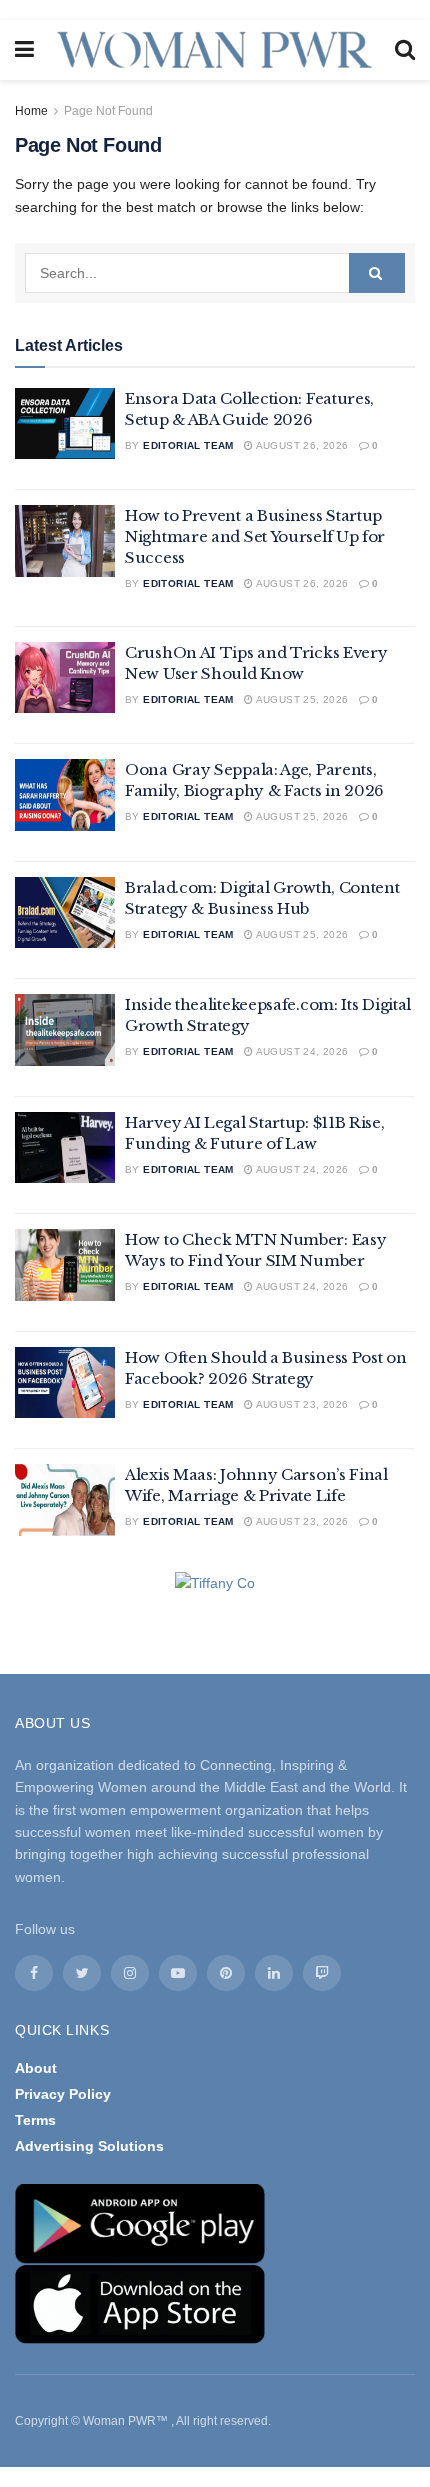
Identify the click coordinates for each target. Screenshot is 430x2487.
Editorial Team (188, 445)
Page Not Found (108, 111)
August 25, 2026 (300, 699)
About (36, 2068)
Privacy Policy (63, 2094)
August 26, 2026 (300, 445)
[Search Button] (377, 273)
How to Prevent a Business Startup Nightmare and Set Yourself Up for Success (255, 536)
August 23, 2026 (300, 1404)
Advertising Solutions (89, 2146)
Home (31, 111)
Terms (35, 2120)
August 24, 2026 (300, 1051)
